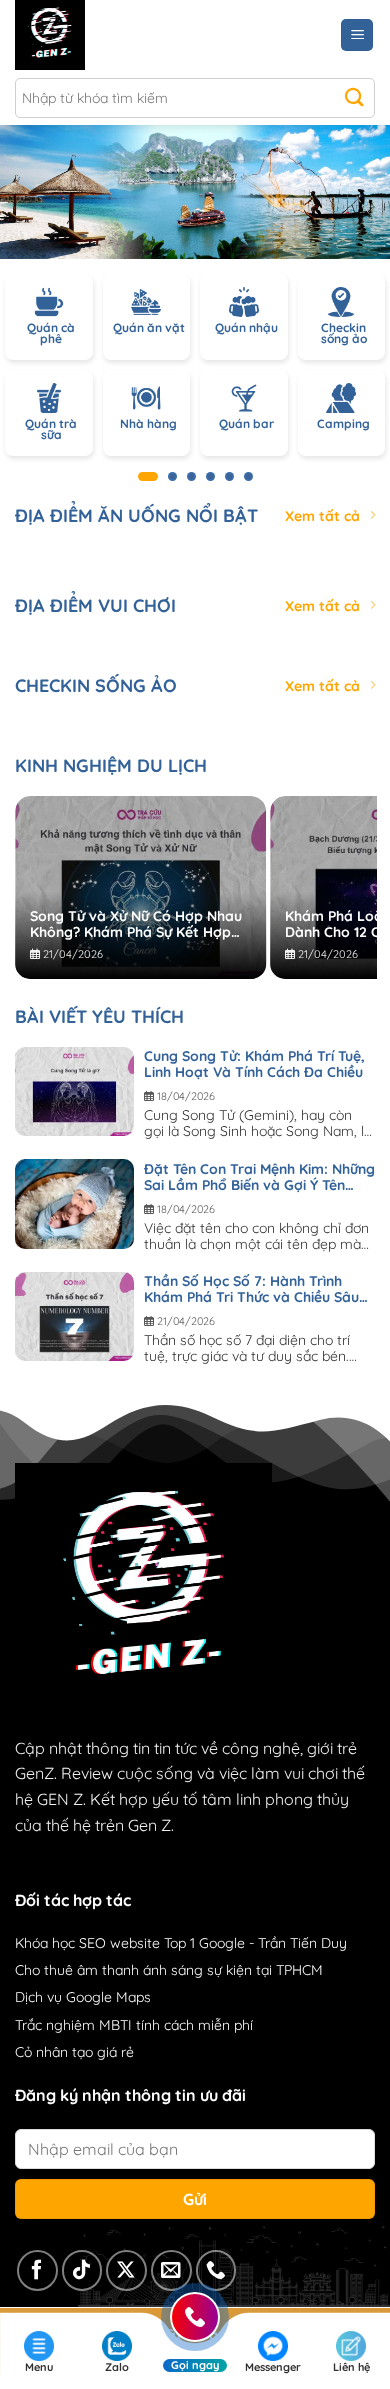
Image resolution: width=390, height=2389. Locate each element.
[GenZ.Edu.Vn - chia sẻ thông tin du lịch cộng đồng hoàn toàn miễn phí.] (102, 35)
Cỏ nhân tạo (54, 2052)
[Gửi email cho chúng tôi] (171, 2270)
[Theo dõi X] (126, 2270)
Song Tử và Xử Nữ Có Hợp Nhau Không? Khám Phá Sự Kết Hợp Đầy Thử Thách (136, 924)
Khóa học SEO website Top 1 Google (130, 1943)
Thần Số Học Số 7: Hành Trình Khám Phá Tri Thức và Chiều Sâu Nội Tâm (251, 1289)
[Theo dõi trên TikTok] (82, 2270)
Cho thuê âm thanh (77, 1970)
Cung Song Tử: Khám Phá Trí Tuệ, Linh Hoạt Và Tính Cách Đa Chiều (254, 1064)
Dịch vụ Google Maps (83, 1997)
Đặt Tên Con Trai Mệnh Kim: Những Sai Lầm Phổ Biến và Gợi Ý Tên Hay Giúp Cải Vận (259, 1177)
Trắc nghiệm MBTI (73, 2025)
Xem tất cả (322, 516)
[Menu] (357, 35)
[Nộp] (354, 98)
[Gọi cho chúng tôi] (216, 2270)
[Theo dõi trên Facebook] (37, 2270)
